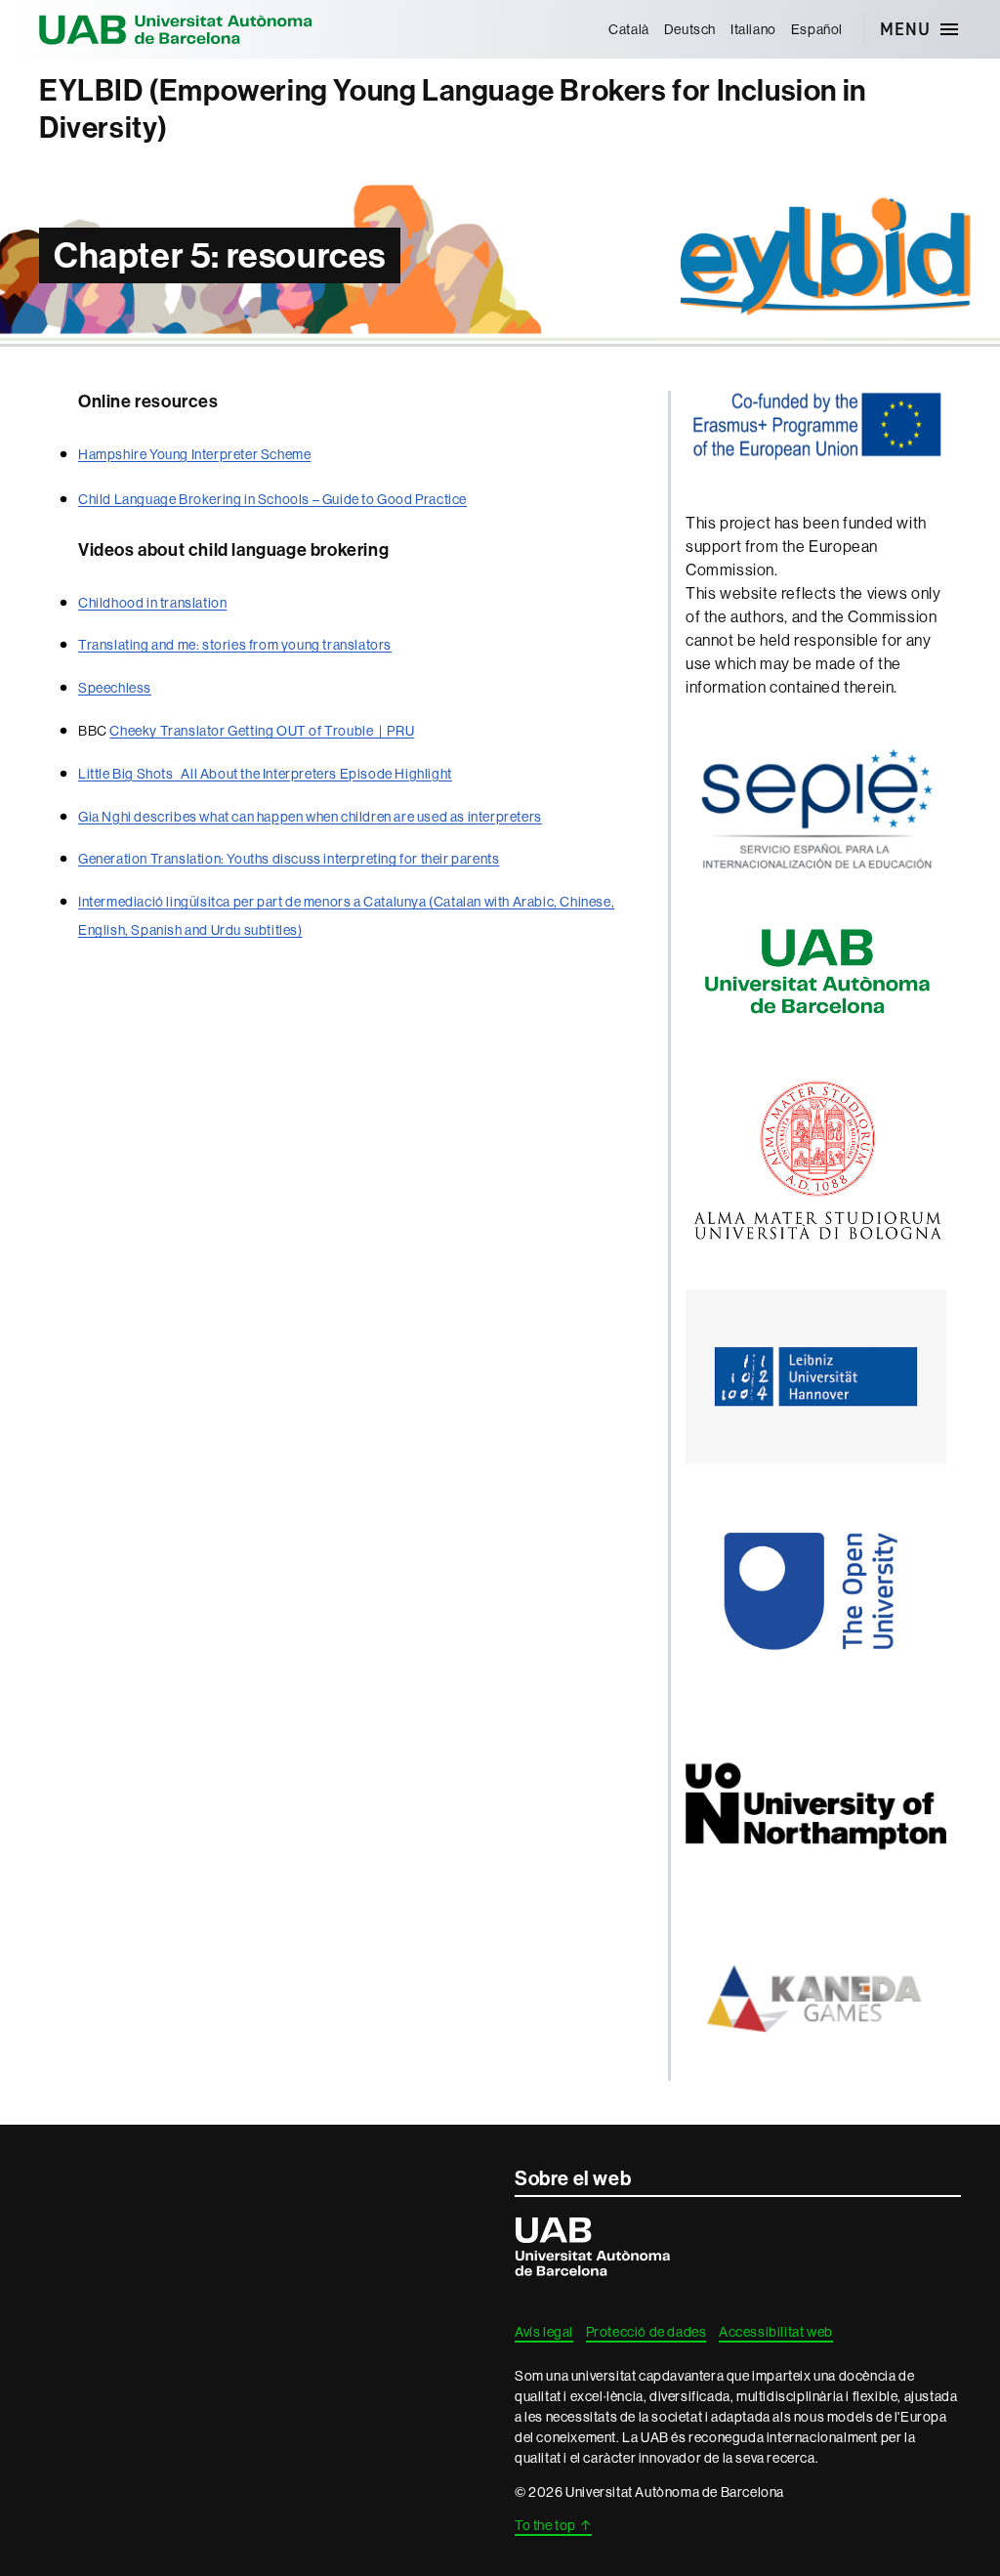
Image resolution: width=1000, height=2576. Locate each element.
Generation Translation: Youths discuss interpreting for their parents (289, 859)
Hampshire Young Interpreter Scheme (194, 454)
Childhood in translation (152, 603)
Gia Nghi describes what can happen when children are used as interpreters (310, 817)
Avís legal (544, 2332)
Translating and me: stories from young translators (235, 645)
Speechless (115, 688)
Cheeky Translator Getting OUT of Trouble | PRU (262, 731)
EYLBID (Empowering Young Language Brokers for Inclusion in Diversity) (453, 109)
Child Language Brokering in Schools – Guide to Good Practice (272, 499)
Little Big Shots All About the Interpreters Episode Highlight (265, 774)
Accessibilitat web (776, 2332)
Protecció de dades (646, 2332)
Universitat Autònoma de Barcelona (176, 29)
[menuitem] (629, 29)
